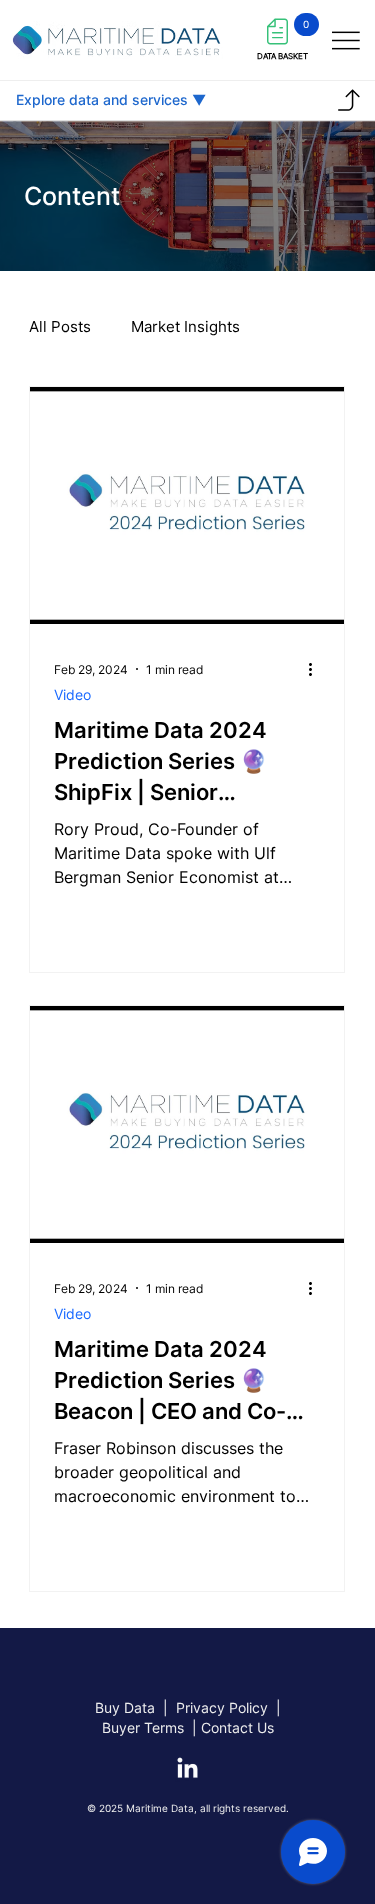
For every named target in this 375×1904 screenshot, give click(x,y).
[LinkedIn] (187, 1769)
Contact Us (237, 1727)
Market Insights (185, 326)
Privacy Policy (222, 1707)
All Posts (60, 326)
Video (72, 694)
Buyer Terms (145, 1727)
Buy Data (125, 1707)
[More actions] (317, 669)
